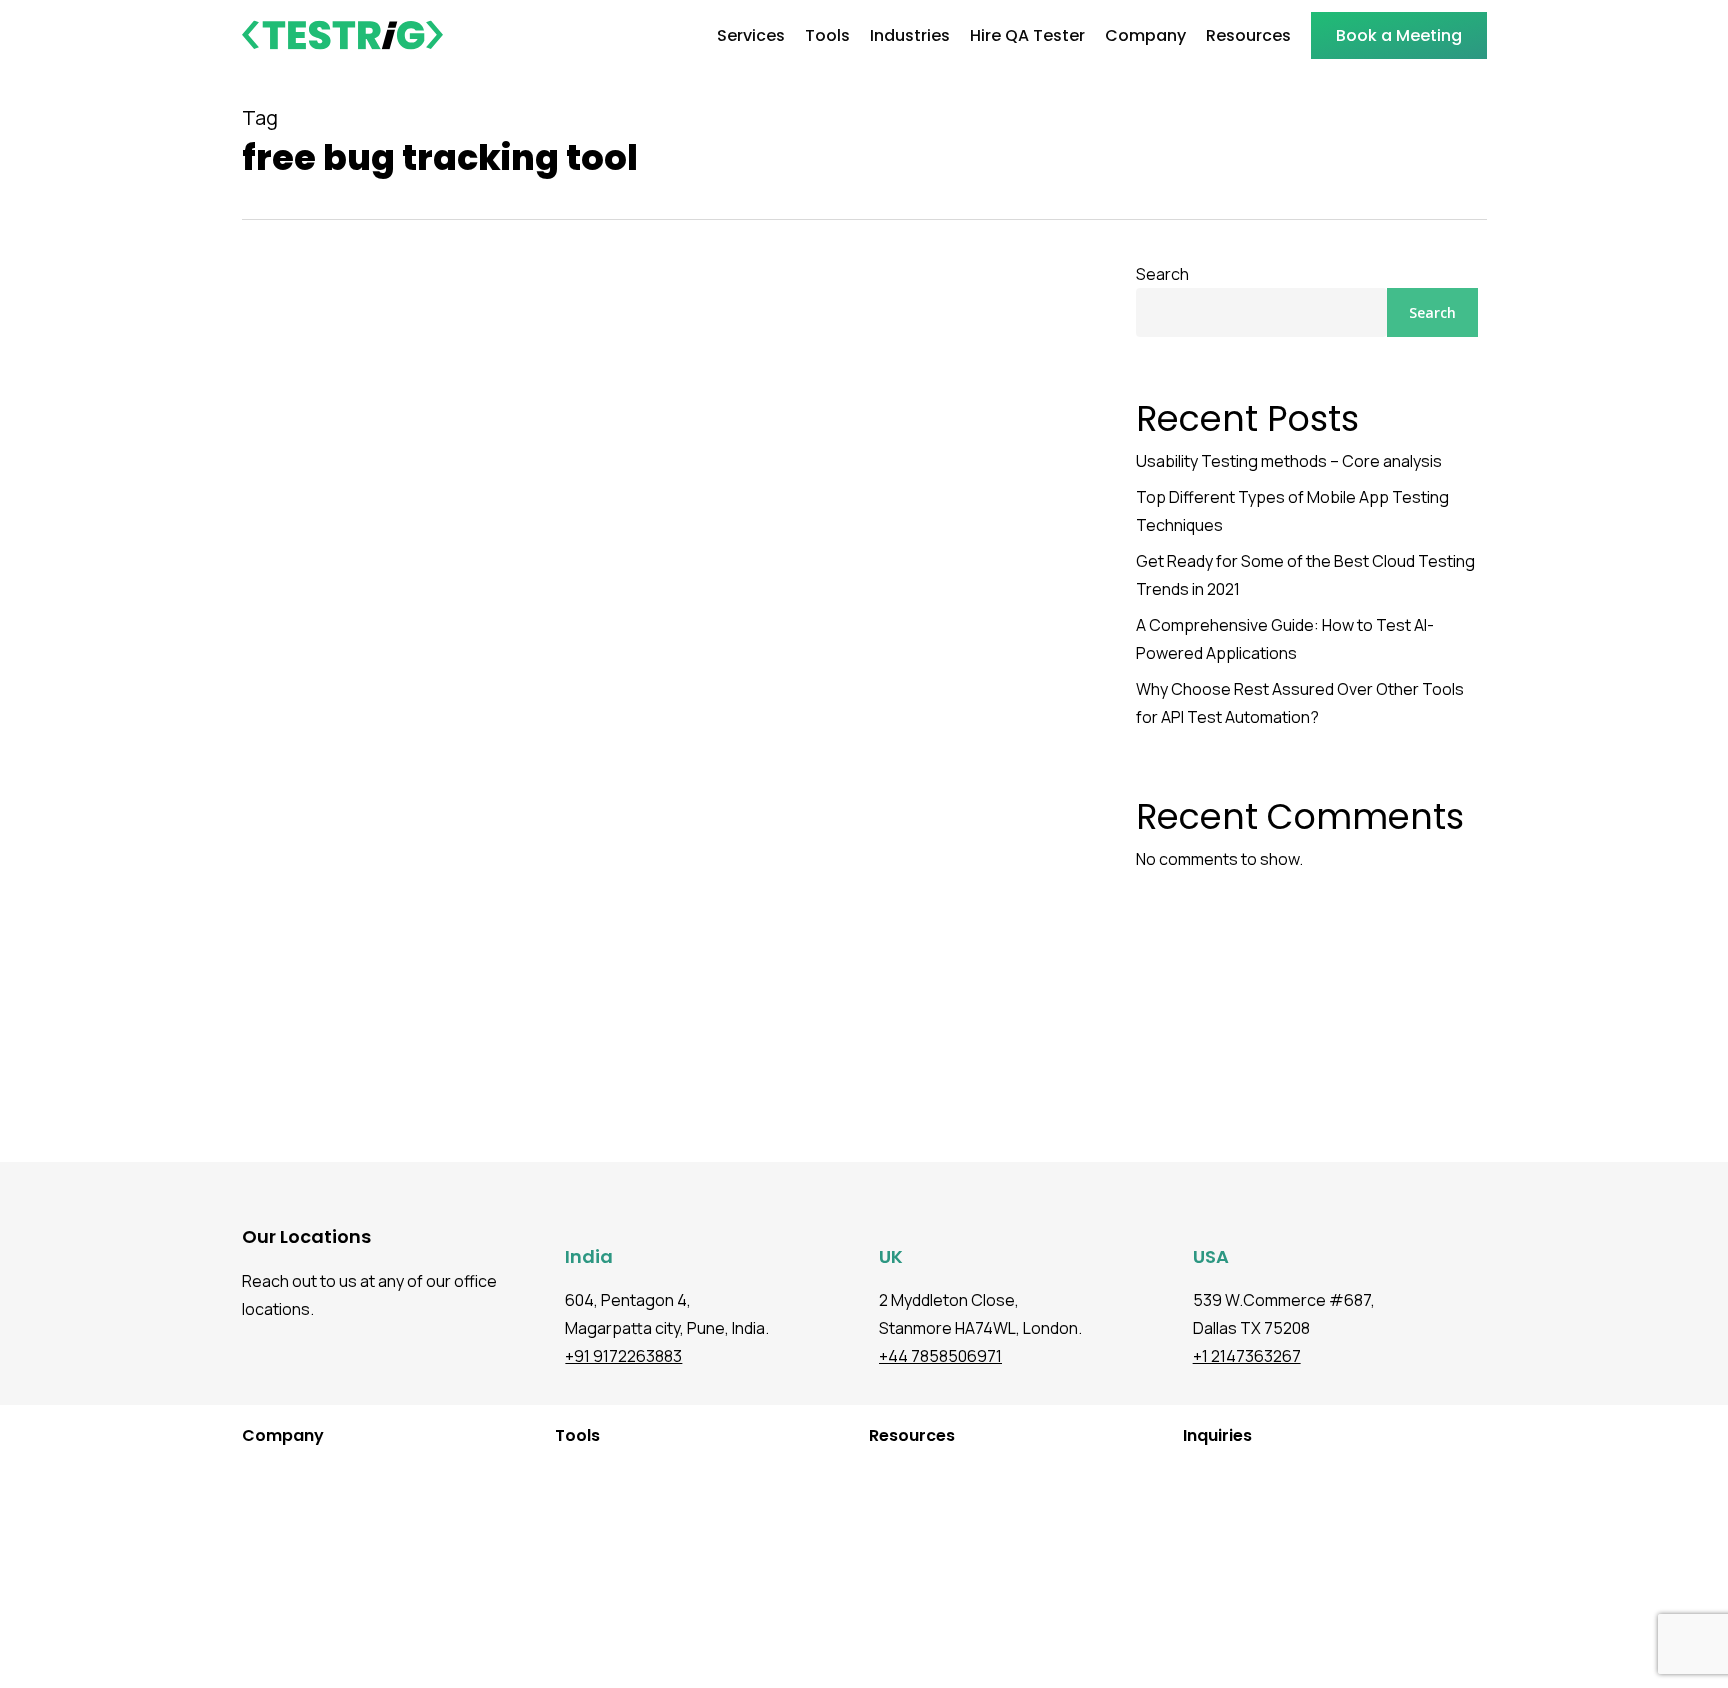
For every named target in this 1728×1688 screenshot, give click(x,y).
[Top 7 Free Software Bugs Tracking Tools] (660, 770)
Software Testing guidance (362, 1080)
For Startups (263, 1533)
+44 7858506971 (940, 1356)
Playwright (569, 1473)
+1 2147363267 (1247, 1356)
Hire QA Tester (271, 1503)
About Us (253, 1593)
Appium (560, 1593)
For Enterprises (273, 1563)
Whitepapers (892, 1563)
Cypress (563, 1503)
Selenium (565, 1623)
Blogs (867, 1473)
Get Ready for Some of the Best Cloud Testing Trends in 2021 (1305, 575)
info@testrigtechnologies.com (1306, 1473)
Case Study (887, 1533)
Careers (249, 1623)
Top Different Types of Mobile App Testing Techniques (1292, 511)
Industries (255, 1473)
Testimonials (892, 1503)
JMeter (558, 1533)
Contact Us (260, 1653)
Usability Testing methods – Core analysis (1289, 461)
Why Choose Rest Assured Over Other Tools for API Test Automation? (1300, 703)
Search (1162, 274)
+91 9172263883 (623, 1356)
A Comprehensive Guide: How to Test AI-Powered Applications (1285, 639)
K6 (543, 1563)
